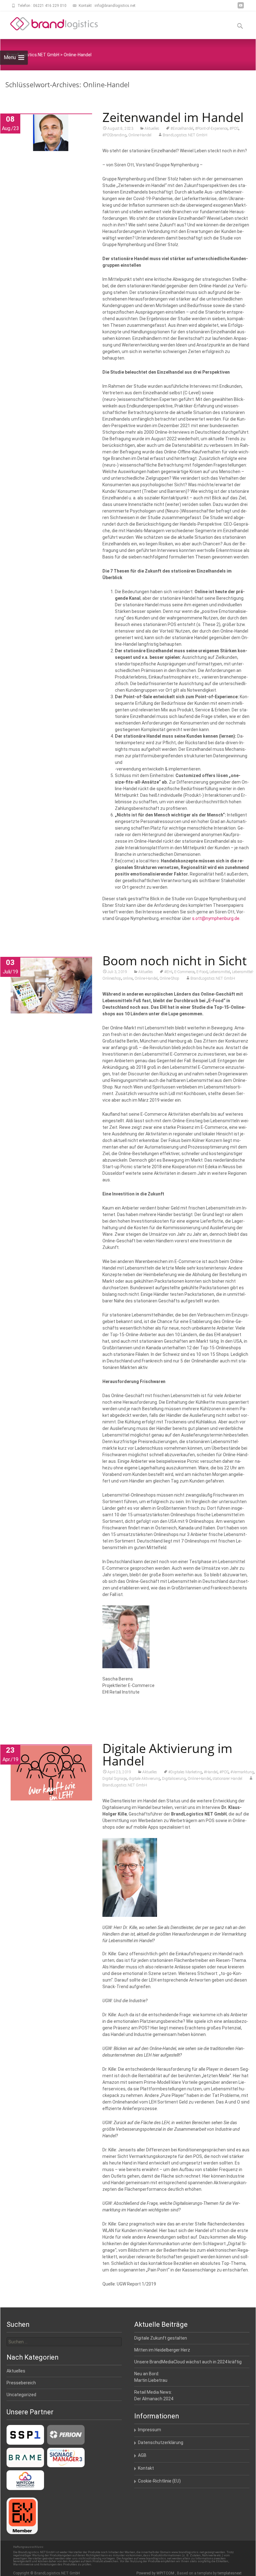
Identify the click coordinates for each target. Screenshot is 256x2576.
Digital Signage (115, 1779)
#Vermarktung (242, 1772)
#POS (234, 129)
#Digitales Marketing (185, 1772)
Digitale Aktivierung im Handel (167, 1754)
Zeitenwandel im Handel (173, 117)
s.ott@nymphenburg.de (216, 918)
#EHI (168, 972)
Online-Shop (169, 978)
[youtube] (241, 8)
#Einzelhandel (182, 129)
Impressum (150, 2430)
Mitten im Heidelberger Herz (162, 2350)
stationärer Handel (227, 1779)
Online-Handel (140, 135)
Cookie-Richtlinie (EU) (159, 2481)
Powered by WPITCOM (156, 2573)
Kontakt (146, 2468)
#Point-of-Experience (211, 129)
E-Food (202, 972)
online (128, 978)
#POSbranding (114, 135)
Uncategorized (21, 2395)
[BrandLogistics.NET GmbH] (49, 24)
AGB (142, 2455)
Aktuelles (152, 129)
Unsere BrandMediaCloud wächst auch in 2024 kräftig (188, 2362)
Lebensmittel (220, 972)
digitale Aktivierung (144, 1779)
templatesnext (230, 2573)
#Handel (211, 1772)
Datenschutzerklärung (161, 2442)
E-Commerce (184, 972)
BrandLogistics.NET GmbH (185, 135)
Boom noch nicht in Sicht (175, 960)
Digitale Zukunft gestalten (161, 2338)
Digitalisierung (174, 1779)
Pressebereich (21, 2383)
